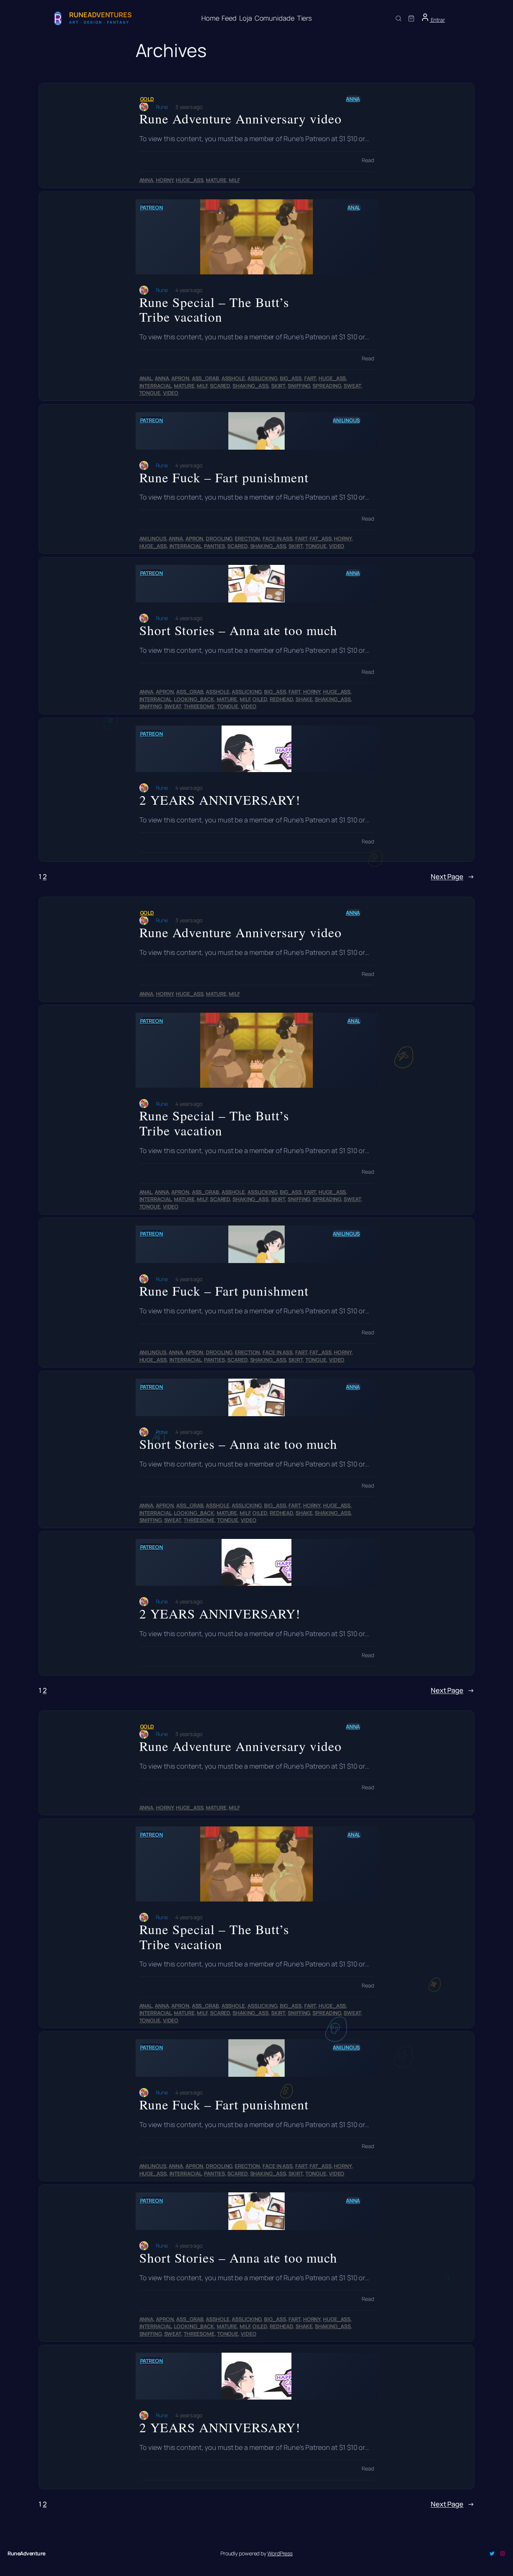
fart (310, 378)
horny (165, 180)
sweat (352, 386)
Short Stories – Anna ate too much (238, 630)
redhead (281, 699)
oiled (260, 699)
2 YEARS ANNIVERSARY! (220, 800)
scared (220, 386)
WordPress (280, 2553)
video (171, 393)
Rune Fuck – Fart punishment (224, 477)
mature (216, 180)
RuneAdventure (26, 2553)
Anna (353, 99)
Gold (147, 99)
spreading (327, 386)
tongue (150, 393)
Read (368, 160)
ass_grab (205, 378)
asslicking (262, 378)
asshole (233, 378)
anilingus (346, 420)
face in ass (278, 538)
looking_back (194, 699)
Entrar (437, 20)
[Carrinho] (411, 18)
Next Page (453, 876)
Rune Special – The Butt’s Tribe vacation (214, 309)
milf (234, 180)
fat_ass (320, 538)
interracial (155, 386)
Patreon (152, 207)
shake (304, 699)
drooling (219, 538)
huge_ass (189, 180)
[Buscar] (398, 18)
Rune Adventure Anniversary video (241, 119)
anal (354, 207)
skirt (278, 386)
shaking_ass (250, 386)
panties (214, 546)
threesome (199, 706)
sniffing (299, 386)
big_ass (291, 378)
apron (180, 378)
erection (247, 538)
